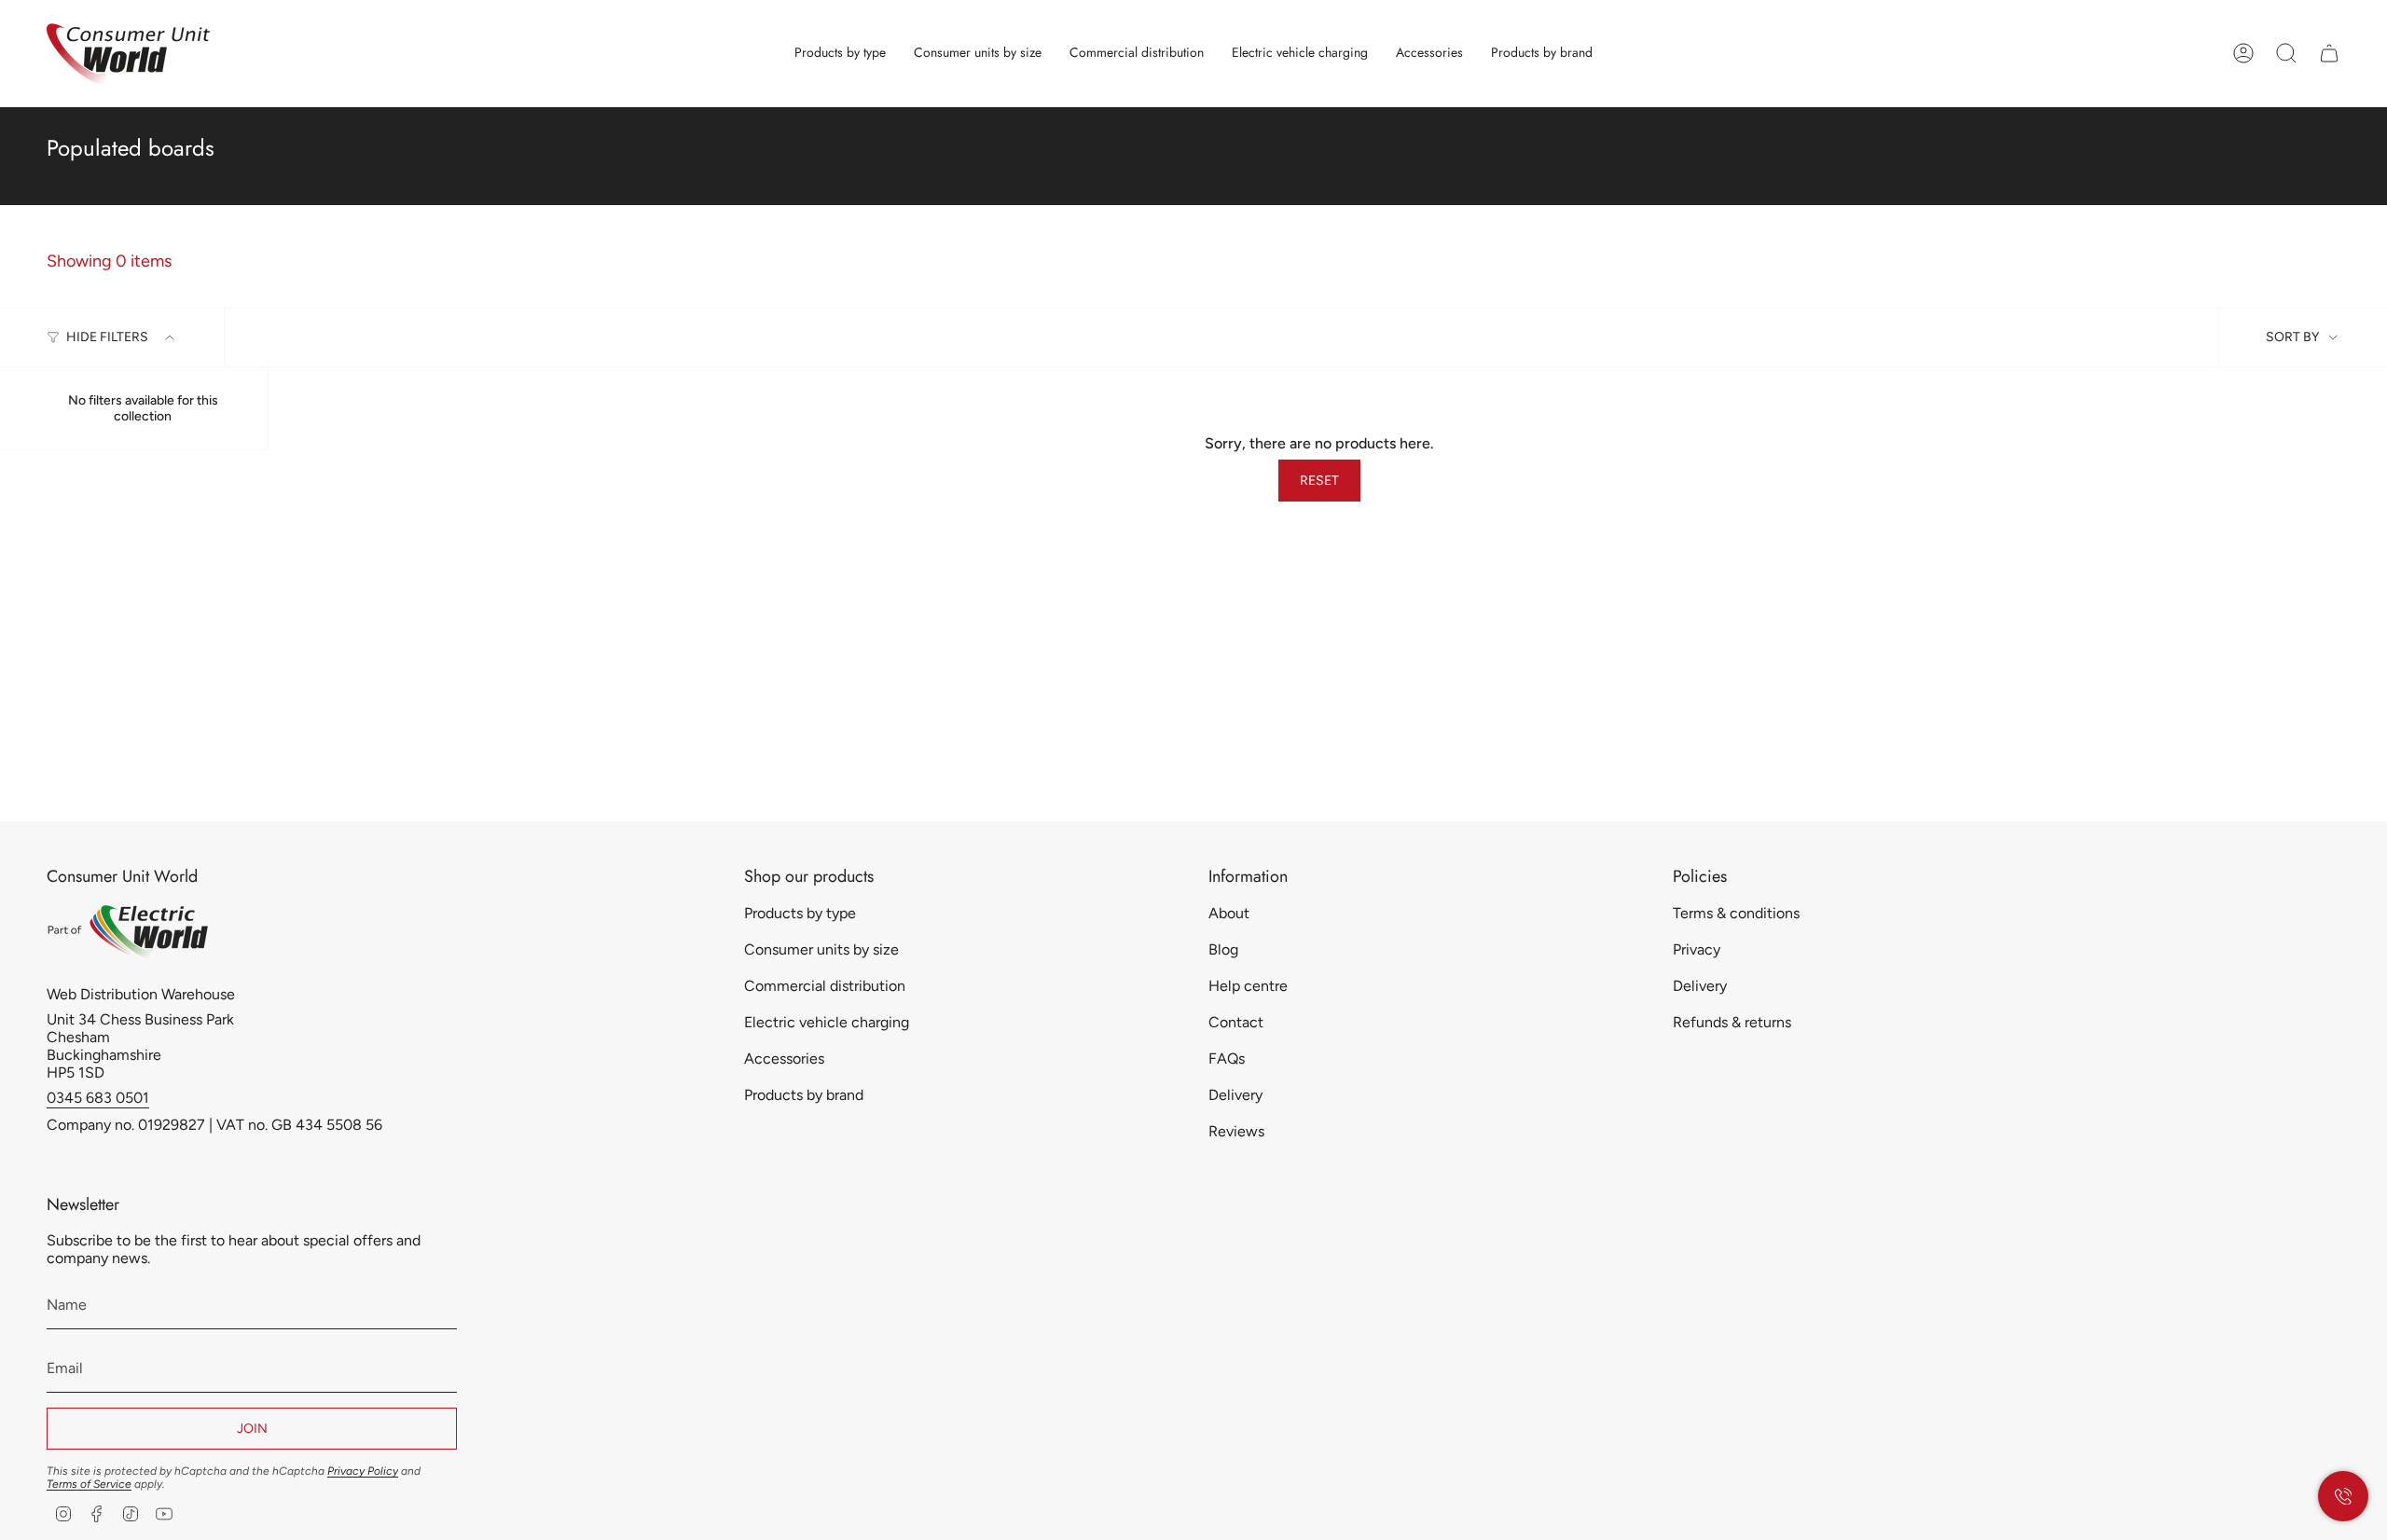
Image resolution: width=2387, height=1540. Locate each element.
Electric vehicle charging (827, 1022)
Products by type (800, 913)
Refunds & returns (1732, 1022)
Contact (1236, 1022)
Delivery (1235, 1095)
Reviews (1236, 1131)
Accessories (784, 1059)
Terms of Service (89, 1484)
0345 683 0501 (98, 1098)
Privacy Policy (363, 1471)
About (1229, 913)
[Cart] (2329, 53)
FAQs (1227, 1059)
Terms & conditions (1736, 913)
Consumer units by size (821, 949)
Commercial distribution (825, 986)
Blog (1223, 949)
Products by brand (804, 1095)
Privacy (1697, 949)
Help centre (1248, 986)
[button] (840, 54)
